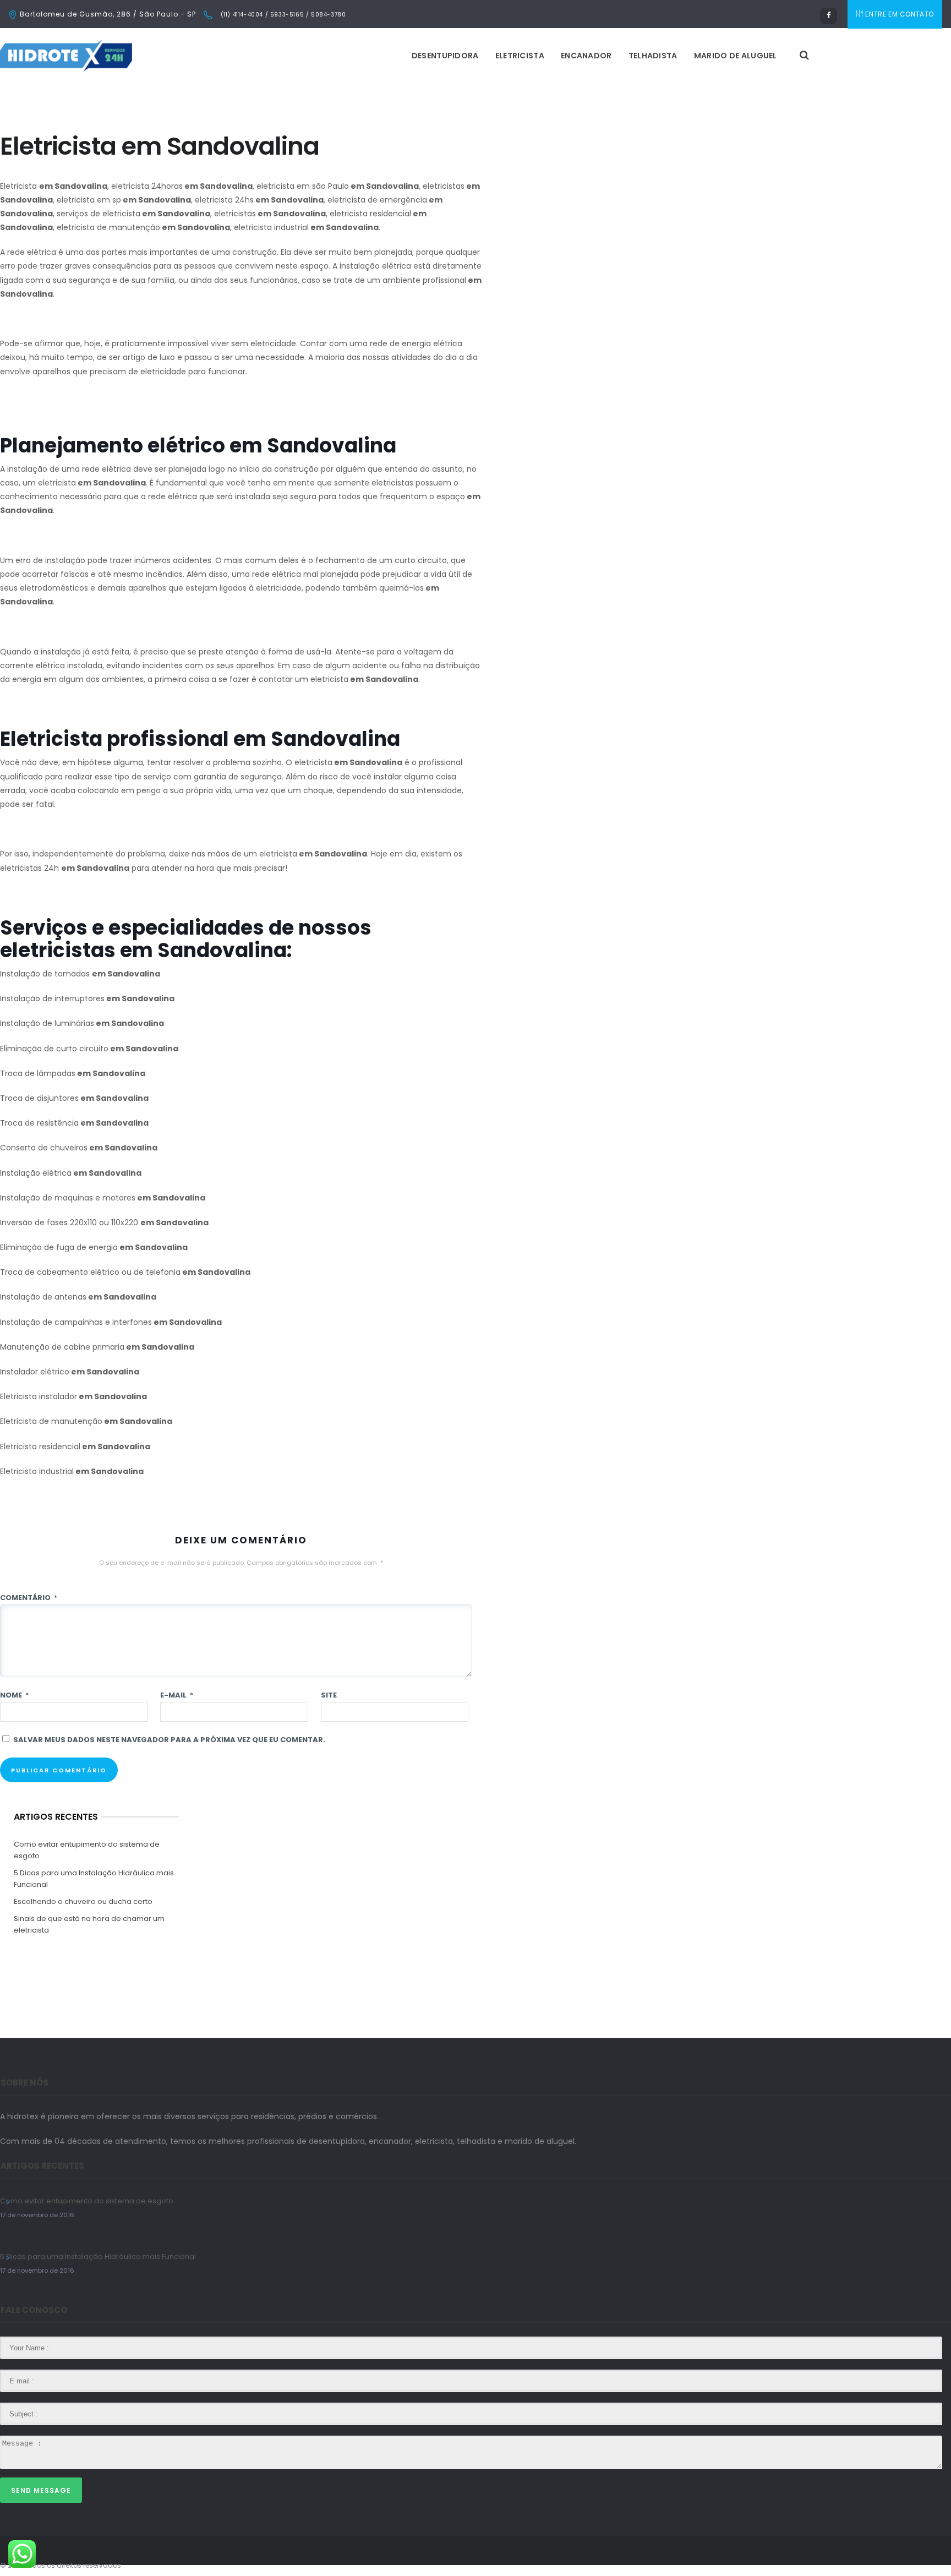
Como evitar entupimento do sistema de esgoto (87, 1850)
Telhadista (653, 56)
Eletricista (520, 56)
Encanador (586, 56)
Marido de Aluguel (736, 56)
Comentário (29, 1598)
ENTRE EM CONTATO (900, 14)
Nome (14, 1695)
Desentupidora (445, 56)
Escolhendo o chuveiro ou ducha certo (83, 1901)
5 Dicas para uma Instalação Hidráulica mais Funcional (94, 1879)
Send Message (41, 2490)
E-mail (177, 1695)
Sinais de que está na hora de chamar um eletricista (89, 1924)
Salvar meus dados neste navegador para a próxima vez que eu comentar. (169, 1740)
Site (329, 1695)
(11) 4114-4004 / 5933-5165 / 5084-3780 (282, 15)
